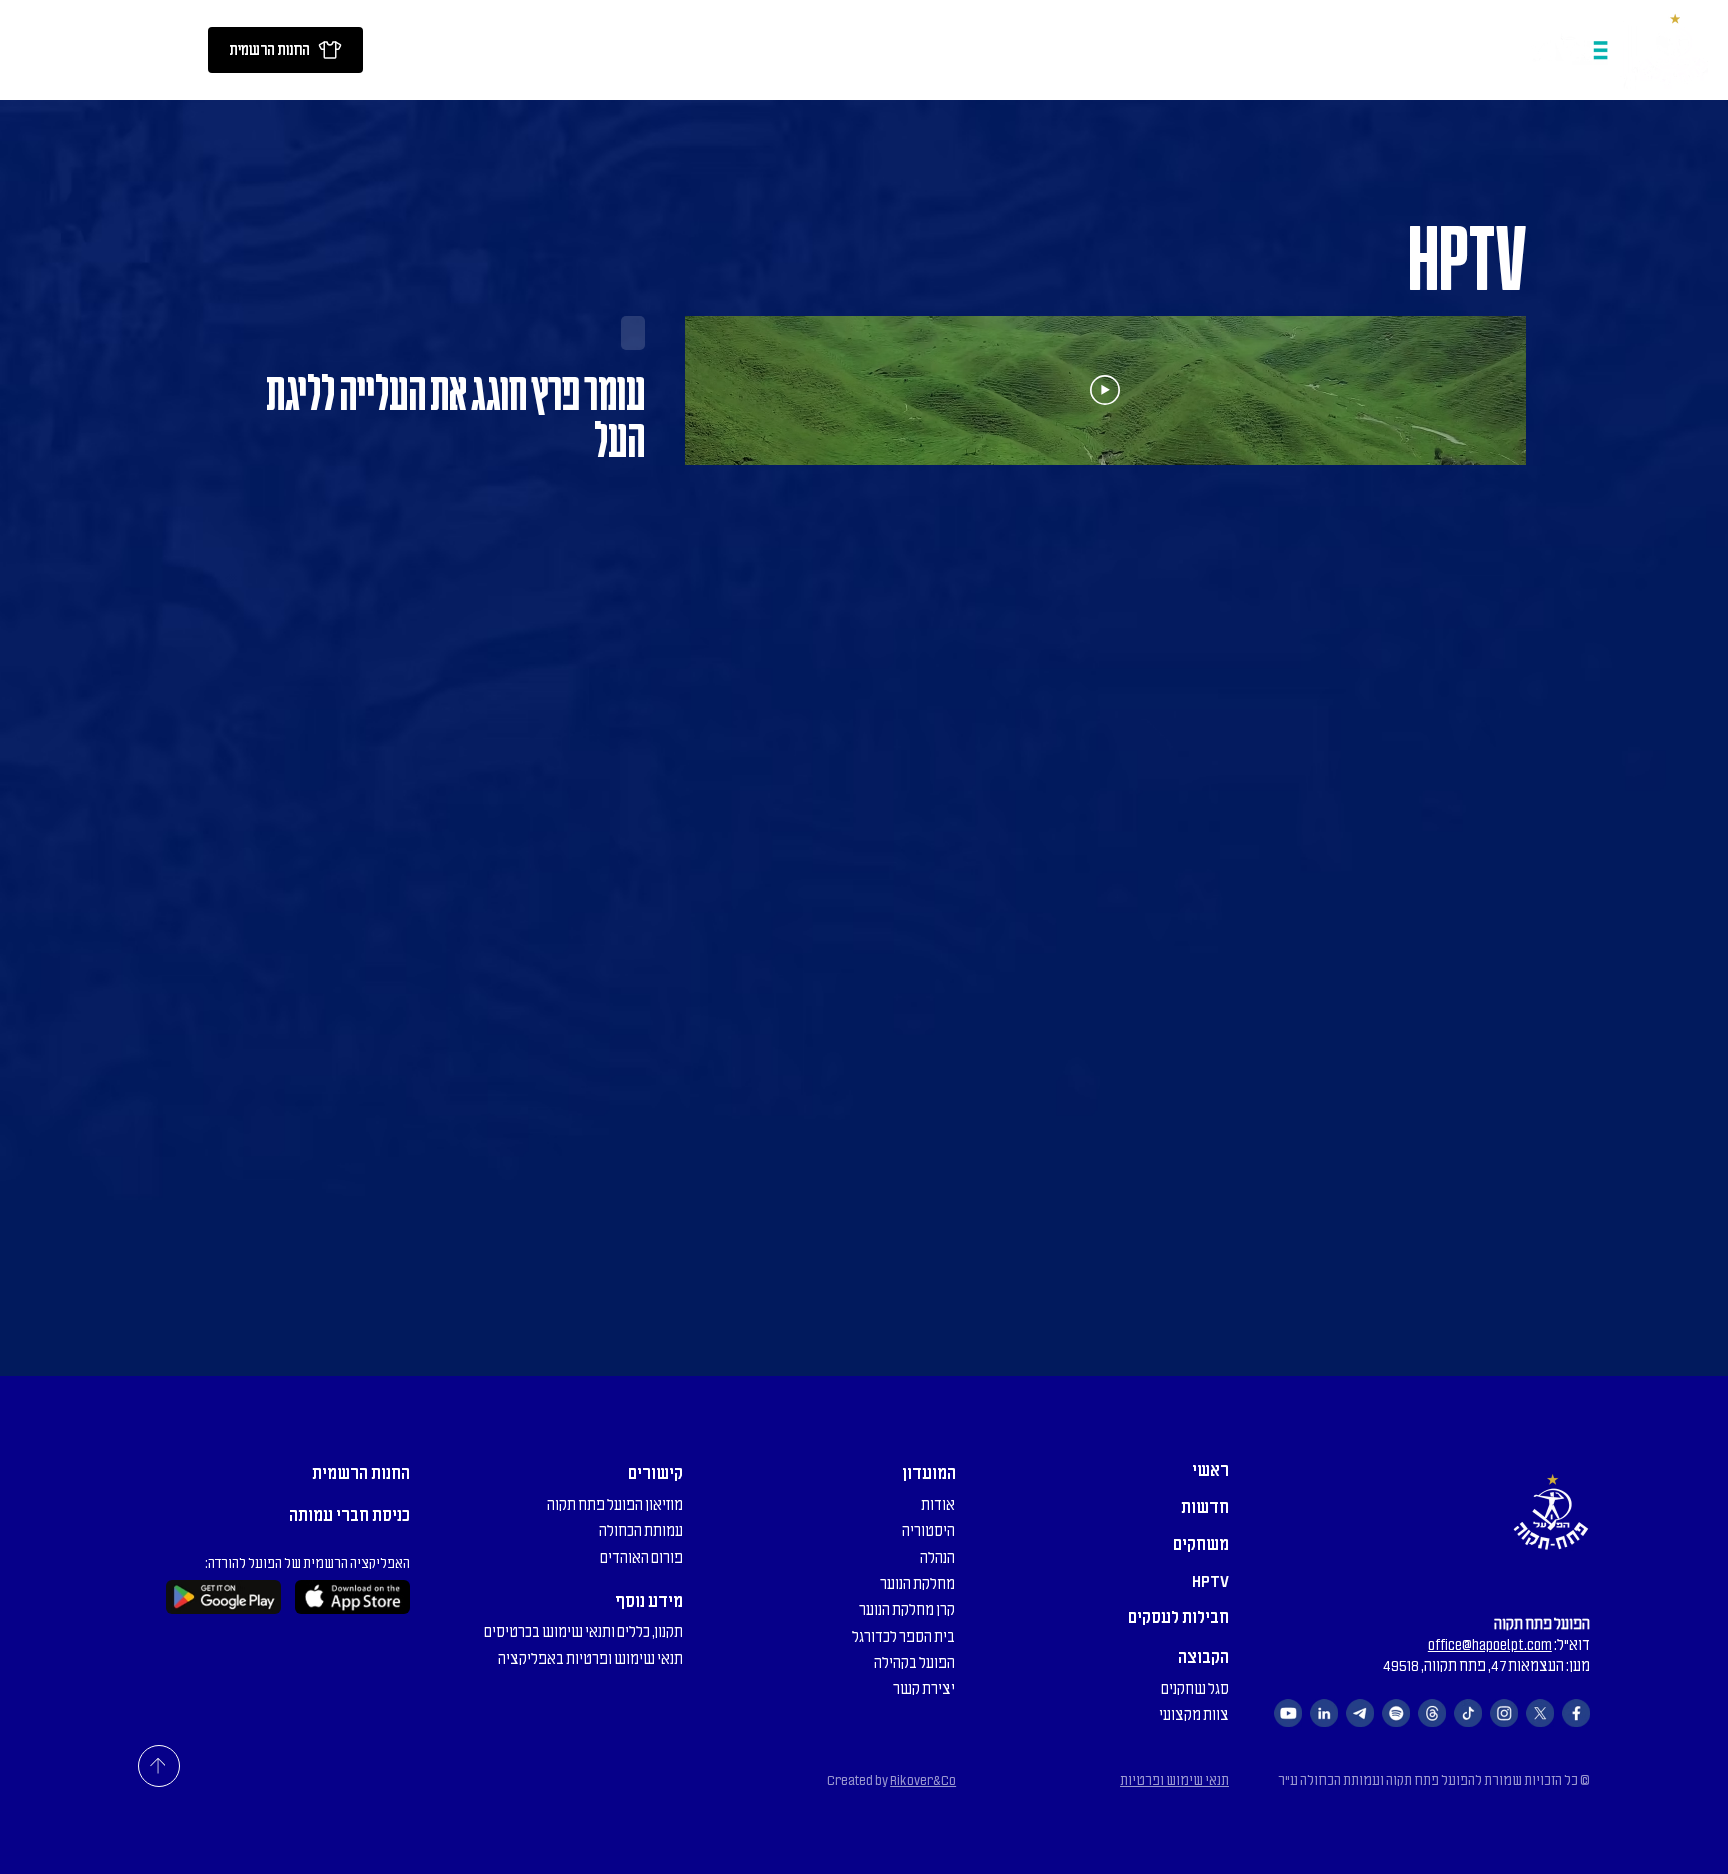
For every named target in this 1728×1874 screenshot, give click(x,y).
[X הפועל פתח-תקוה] (1540, 1713)
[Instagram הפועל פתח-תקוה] (1504, 1713)
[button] (389, 49)
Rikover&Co (923, 1780)
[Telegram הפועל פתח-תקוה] (1360, 1713)
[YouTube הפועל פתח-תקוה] (1288, 1713)
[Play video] (1105, 390)
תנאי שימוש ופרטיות (1174, 1780)
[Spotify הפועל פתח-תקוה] (1396, 1713)
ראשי (1210, 1470)
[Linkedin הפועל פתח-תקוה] (1324, 1713)
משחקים (1201, 1544)
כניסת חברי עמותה (349, 1515)
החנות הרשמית (361, 1473)
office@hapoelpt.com (1490, 1645)
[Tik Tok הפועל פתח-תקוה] (1468, 1713)
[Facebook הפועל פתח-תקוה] (1576, 1713)
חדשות (1205, 1507)
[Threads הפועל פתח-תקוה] (1432, 1713)
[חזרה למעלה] (159, 1766)
